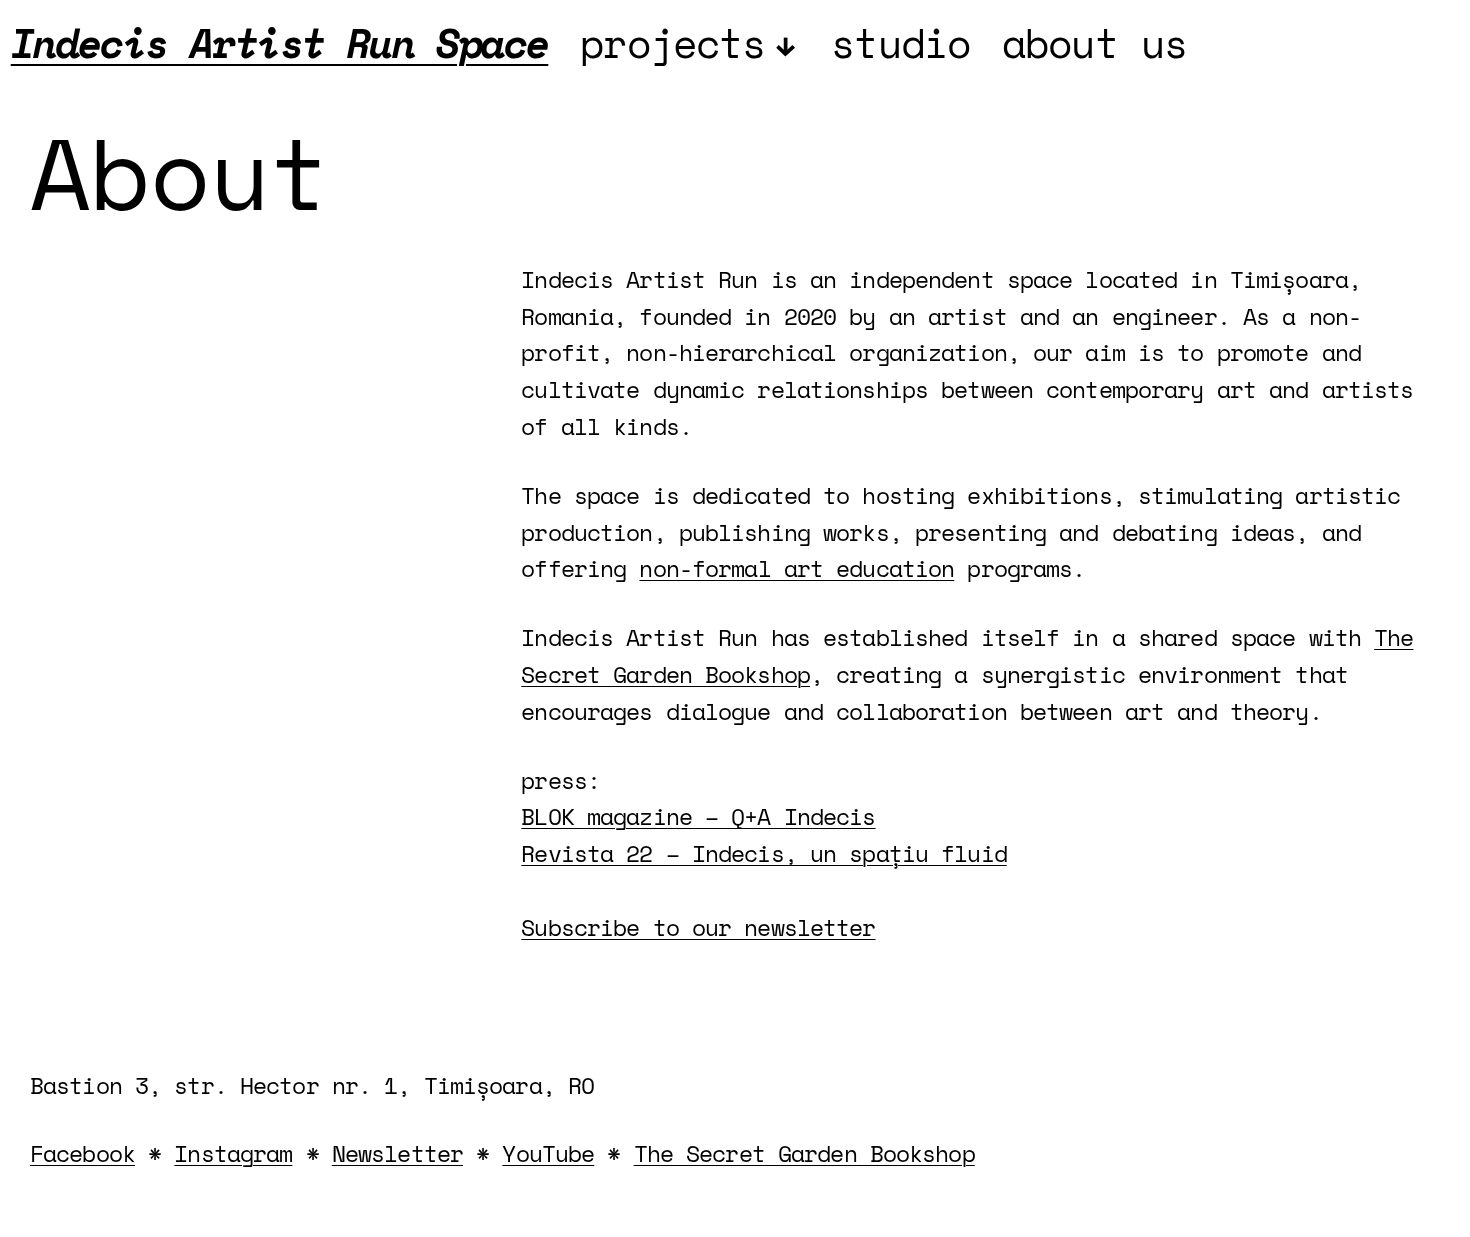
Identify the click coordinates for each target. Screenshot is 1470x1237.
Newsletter (397, 1153)
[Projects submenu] (787, 43)
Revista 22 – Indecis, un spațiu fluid (763, 853)
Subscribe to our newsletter (698, 927)
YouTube (548, 1153)
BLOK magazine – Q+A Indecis (698, 816)
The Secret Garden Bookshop (804, 1153)
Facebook (82, 1153)
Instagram (233, 1153)
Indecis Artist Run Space (280, 42)
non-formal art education (796, 568)
